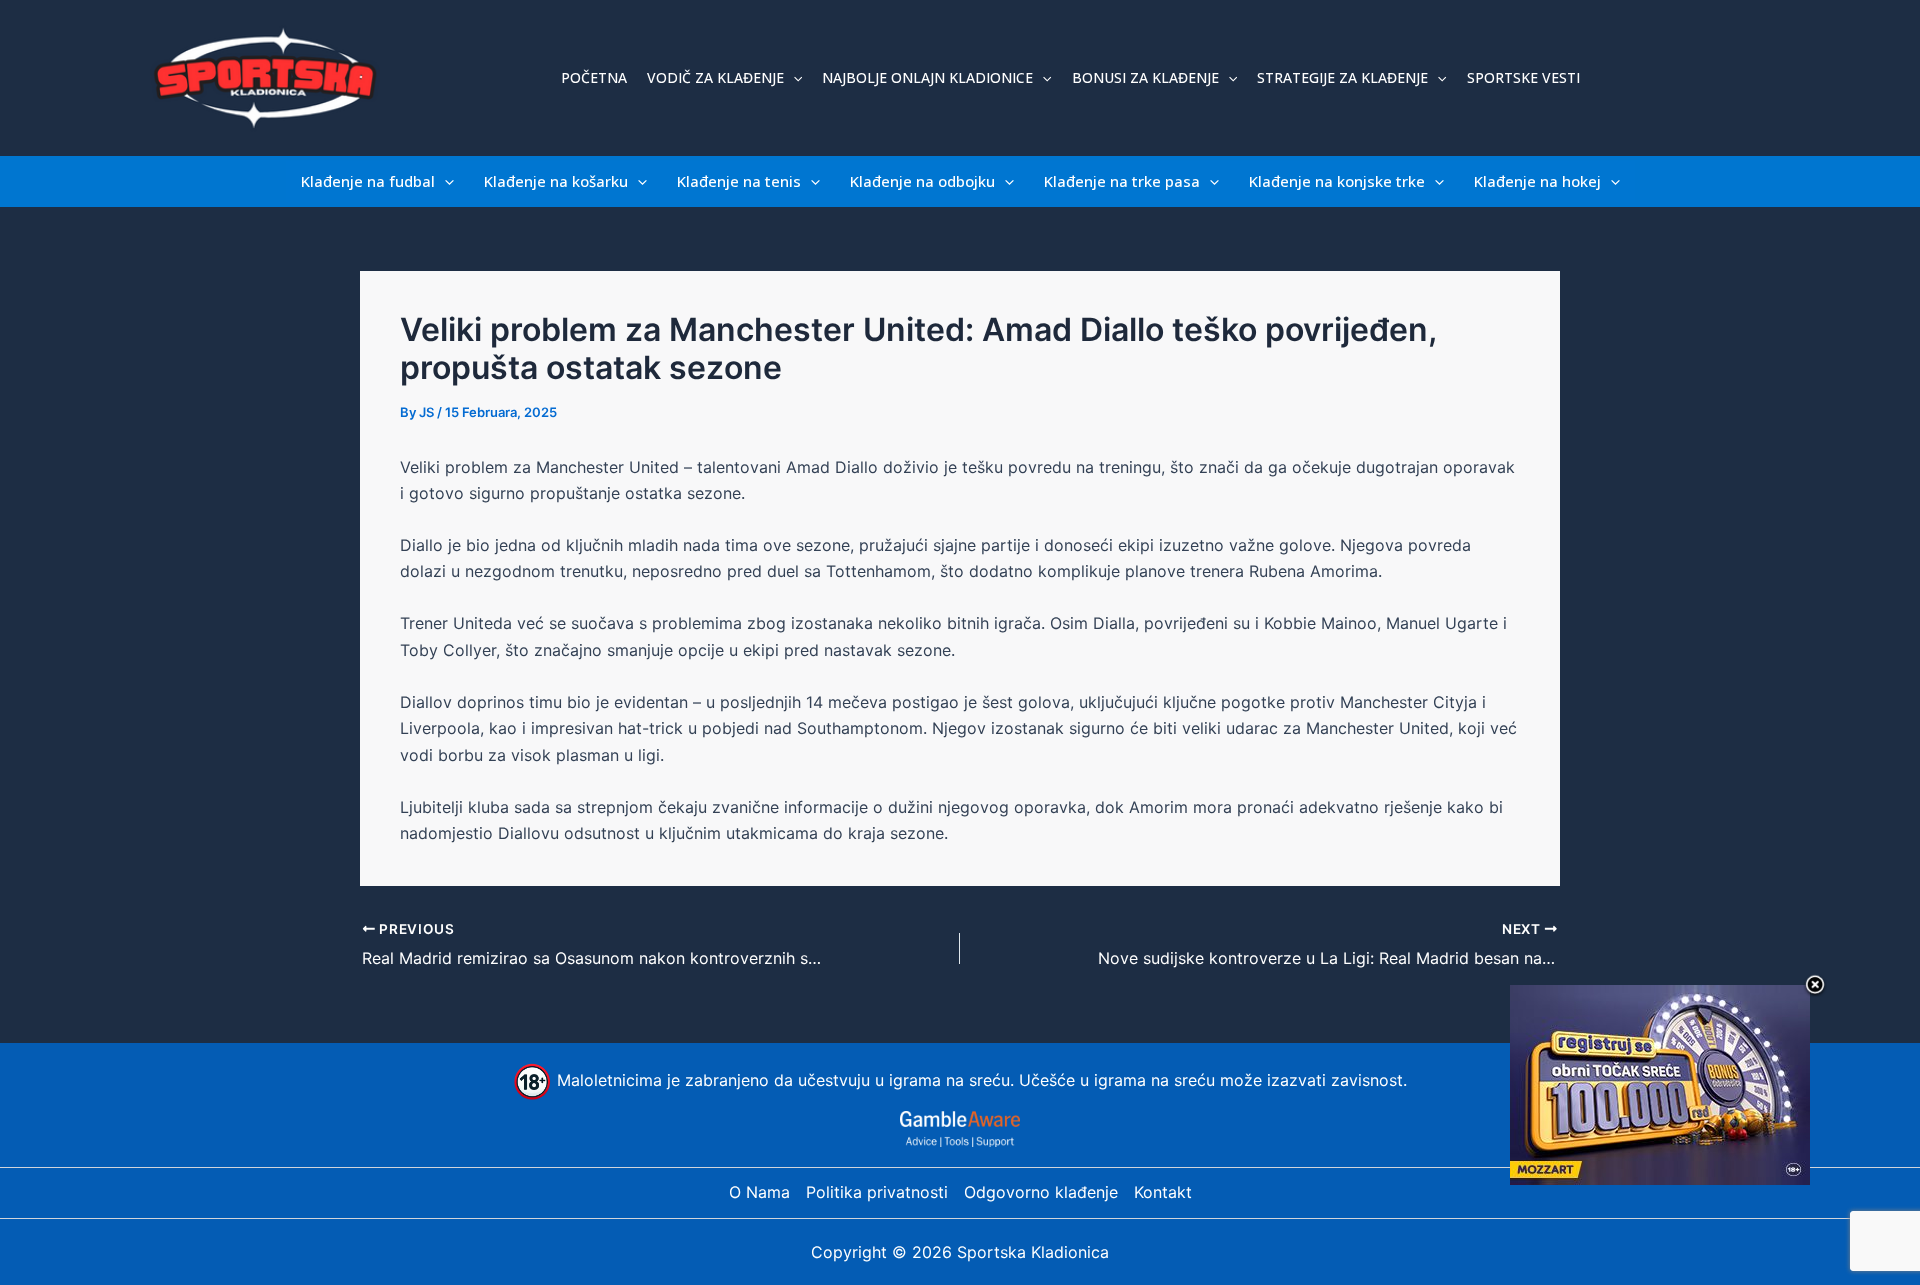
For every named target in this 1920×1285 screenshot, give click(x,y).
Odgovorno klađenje (1041, 1192)
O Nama (759, 1192)
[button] (793, 78)
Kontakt (1163, 1192)
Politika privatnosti (877, 1192)
